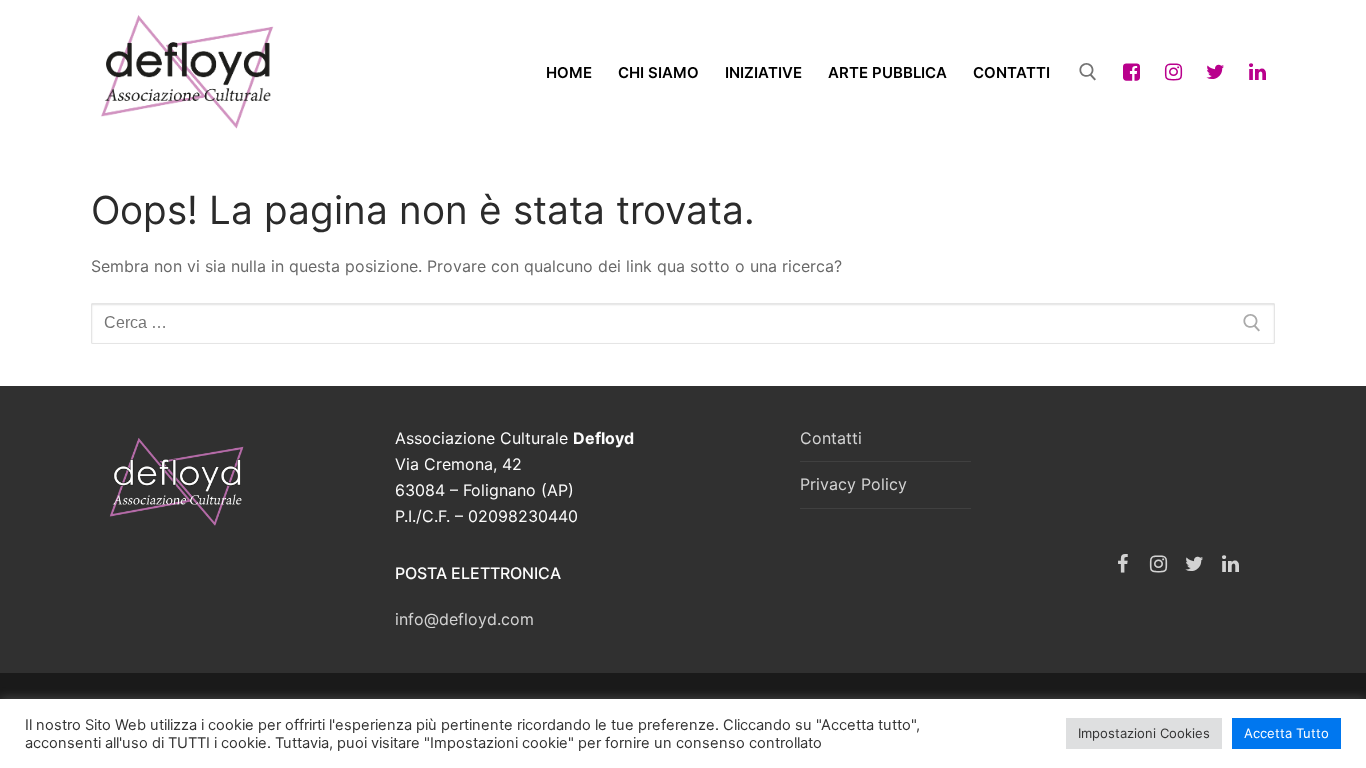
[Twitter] (1215, 72)
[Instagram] (1173, 72)
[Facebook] (1131, 72)
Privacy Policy (853, 484)
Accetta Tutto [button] (1286, 733)
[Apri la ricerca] (1088, 72)
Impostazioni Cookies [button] (1144, 733)
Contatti (831, 438)
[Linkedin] (1257, 72)
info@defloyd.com (464, 619)
